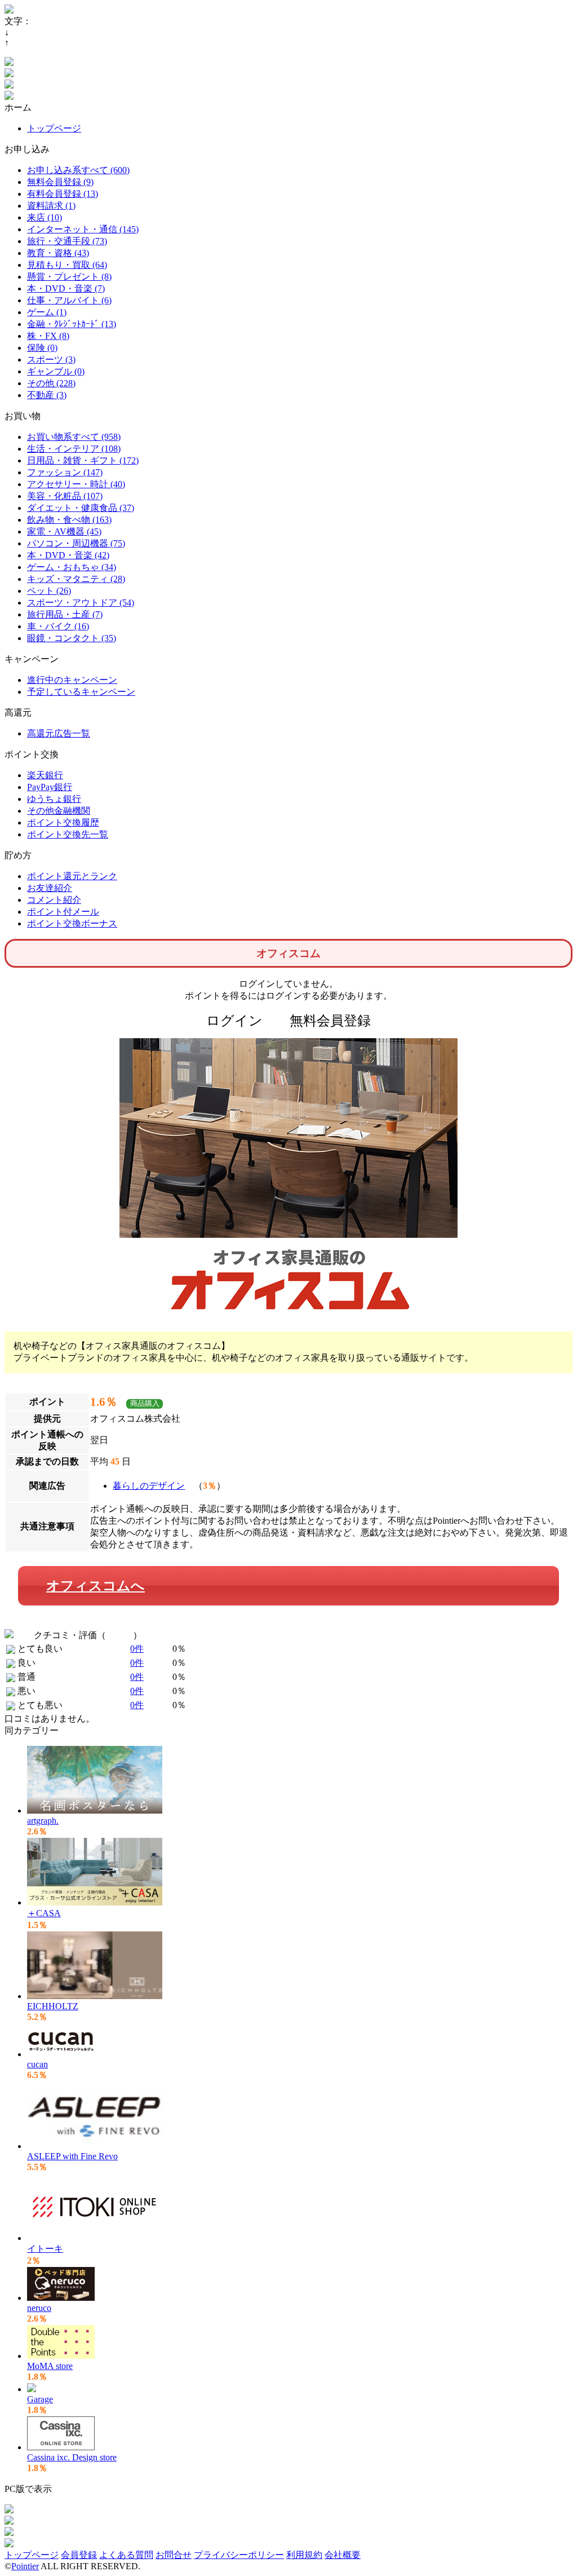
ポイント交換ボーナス (72, 923)
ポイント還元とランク (72, 876)
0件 (137, 1649)
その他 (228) (51, 383)
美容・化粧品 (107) (65, 496)
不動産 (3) (47, 395)
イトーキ (45, 2249)
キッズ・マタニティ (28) (76, 579)
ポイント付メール (63, 912)
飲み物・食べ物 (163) (69, 520)
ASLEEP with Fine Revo (72, 2156)
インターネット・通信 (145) (83, 229)
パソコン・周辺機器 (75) (76, 543)
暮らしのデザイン (149, 1486)
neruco (39, 2308)
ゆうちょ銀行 (54, 799)
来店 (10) (45, 217)
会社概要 (343, 2555)
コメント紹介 (54, 900)
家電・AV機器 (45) (64, 531)
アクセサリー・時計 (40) (76, 484)
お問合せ (174, 2555)
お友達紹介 (50, 888)
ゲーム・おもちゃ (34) (72, 567)
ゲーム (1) (47, 312)
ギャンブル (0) (56, 371)
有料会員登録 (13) (63, 194)
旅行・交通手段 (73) (67, 241)
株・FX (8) (48, 336)
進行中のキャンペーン (72, 680)
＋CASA (44, 1913)
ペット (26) (49, 591)
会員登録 (79, 2555)
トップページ (54, 128)
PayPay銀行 (50, 787)
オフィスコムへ (96, 1586)
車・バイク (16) (58, 626)
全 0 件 (119, 1635)
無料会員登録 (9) (60, 182)
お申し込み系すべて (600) (78, 170)
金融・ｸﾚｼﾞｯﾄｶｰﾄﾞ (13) (72, 324)
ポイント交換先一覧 (68, 834)
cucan (37, 2064)
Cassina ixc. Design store (72, 2457)
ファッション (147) (65, 472)
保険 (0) (42, 348)
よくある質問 (126, 2555)
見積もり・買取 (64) (67, 265)
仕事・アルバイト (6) (69, 300)
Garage (40, 2399)
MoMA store (50, 2366)
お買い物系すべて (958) (74, 437)
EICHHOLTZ (53, 2006)
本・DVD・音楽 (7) (66, 288)
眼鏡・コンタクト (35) (72, 638)
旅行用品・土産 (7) (65, 614)
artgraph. (43, 1821)
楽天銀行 (45, 775)
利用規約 (304, 2555)
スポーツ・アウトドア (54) (81, 603)
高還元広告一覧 (59, 733)
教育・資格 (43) (58, 253)
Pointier (25, 2566)
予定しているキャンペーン (81, 692)
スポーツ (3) (51, 360)
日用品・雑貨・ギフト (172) (83, 460)
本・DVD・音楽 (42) (68, 555)
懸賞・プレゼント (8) (69, 277)
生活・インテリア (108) (74, 449)
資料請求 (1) (51, 206)
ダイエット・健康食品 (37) (81, 508)
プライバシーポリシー (239, 2555)
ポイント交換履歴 (63, 822)
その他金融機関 (59, 811)
